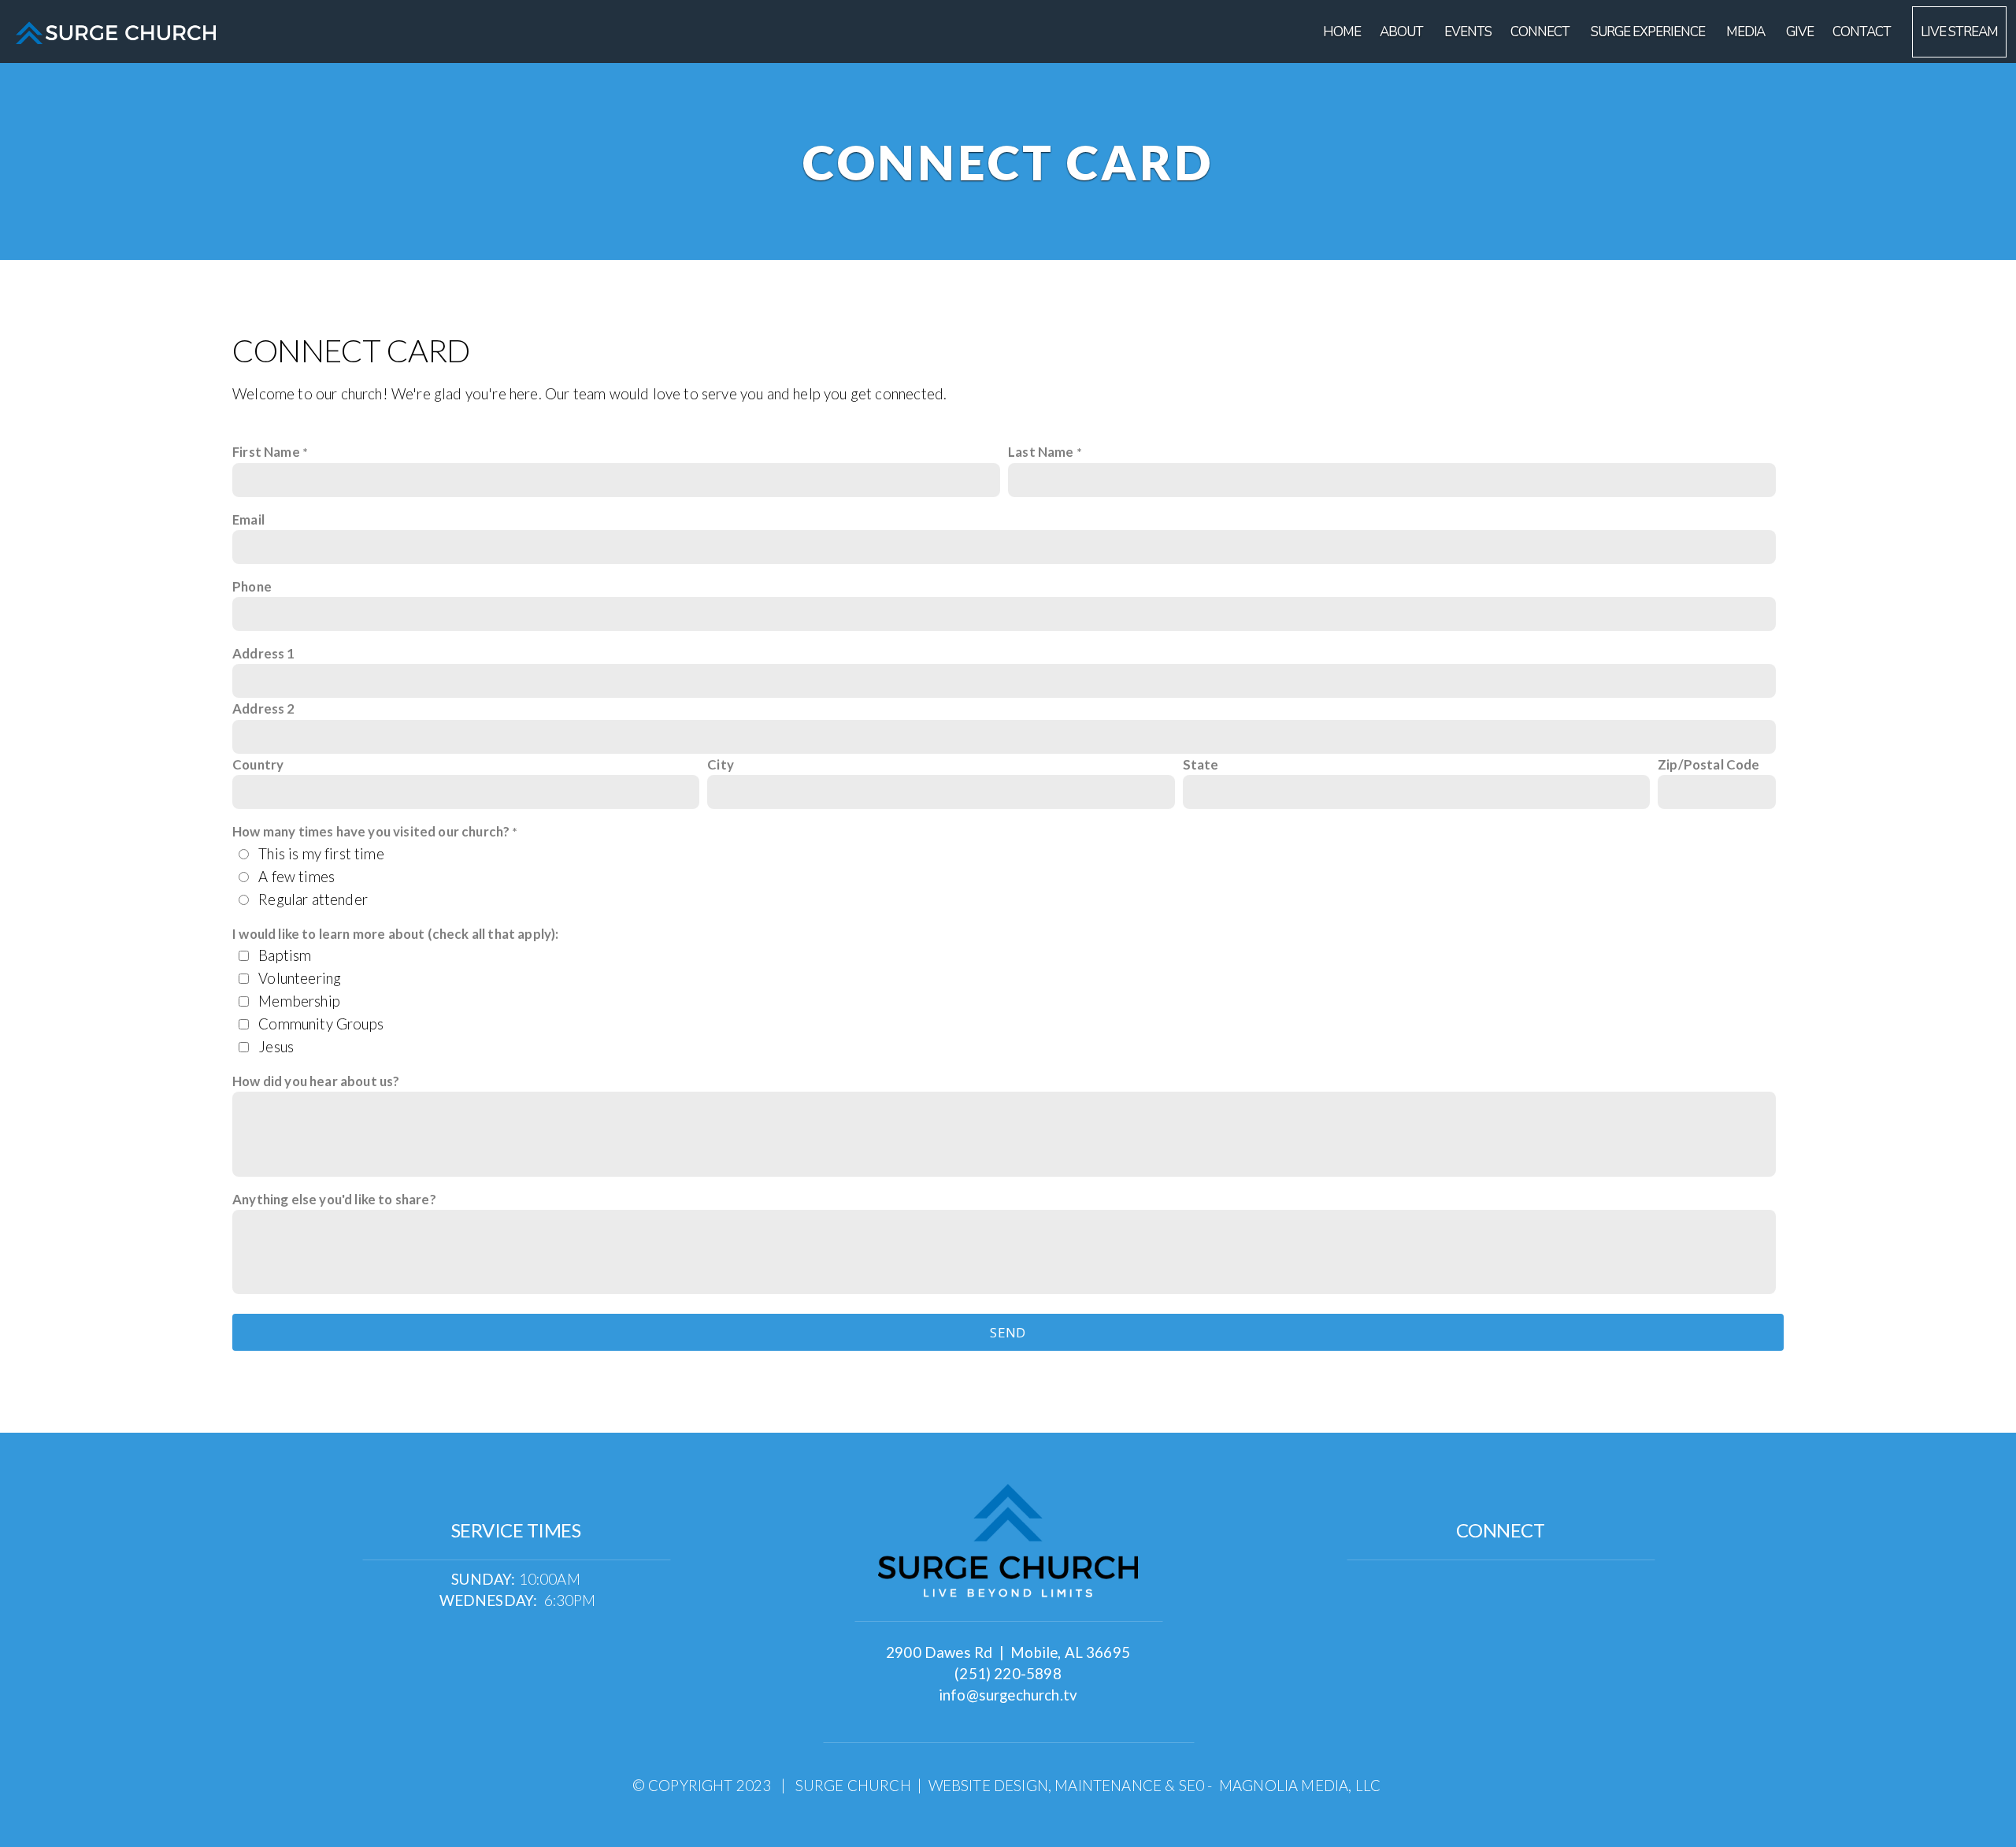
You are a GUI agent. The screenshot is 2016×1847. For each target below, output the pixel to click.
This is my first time (321, 854)
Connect (1541, 32)
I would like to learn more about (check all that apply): (396, 934)
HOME (1342, 32)
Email (248, 519)
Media (1747, 32)
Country (258, 764)
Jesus (276, 1047)
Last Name (1041, 452)
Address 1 (264, 653)
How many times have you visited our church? (371, 831)
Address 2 (264, 708)
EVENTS (1468, 32)
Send (1008, 1332)
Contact (1863, 32)
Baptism (285, 955)
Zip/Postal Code (1709, 764)
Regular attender (313, 899)
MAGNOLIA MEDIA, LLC (1300, 1786)
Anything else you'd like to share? (334, 1199)
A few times (296, 877)
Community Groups (321, 1024)
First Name (266, 452)
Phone (252, 586)
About (1403, 32)
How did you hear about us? (316, 1081)
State (1201, 764)
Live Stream (1959, 32)
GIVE (1800, 32)
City (721, 764)
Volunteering (300, 978)
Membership (299, 1001)
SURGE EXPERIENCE (1649, 32)
